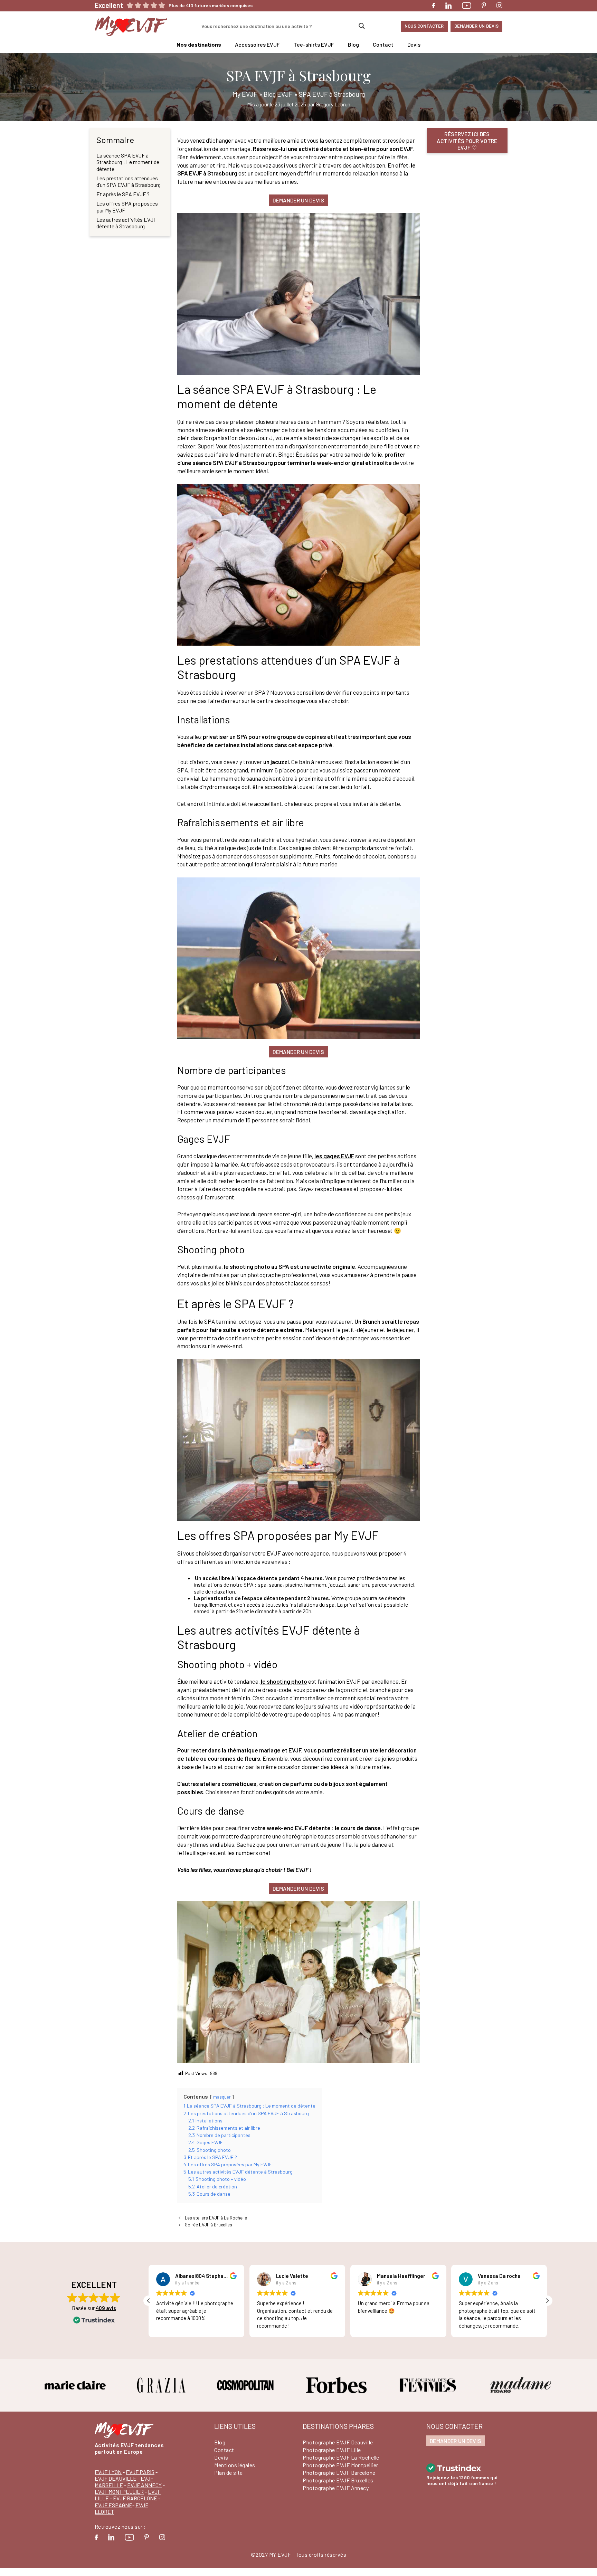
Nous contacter (424, 26)
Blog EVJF (278, 94)
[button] (547, 2301)
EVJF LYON (108, 2472)
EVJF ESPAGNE (113, 2505)
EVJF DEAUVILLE (116, 2478)
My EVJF (245, 94)
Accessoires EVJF (257, 44)
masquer (222, 2097)
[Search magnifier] (362, 26)
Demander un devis (476, 26)
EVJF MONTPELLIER (119, 2492)
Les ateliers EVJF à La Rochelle (216, 2218)
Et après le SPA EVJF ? (123, 194)
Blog (353, 44)
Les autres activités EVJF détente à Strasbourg (126, 223)
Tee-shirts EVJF (314, 44)
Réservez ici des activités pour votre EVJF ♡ (467, 140)
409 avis (106, 2308)
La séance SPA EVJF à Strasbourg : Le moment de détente (128, 162)
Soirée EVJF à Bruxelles (209, 2225)
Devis (414, 44)
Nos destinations (199, 44)
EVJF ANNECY (144, 2485)
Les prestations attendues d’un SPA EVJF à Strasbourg (129, 181)
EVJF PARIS (140, 2472)
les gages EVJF (334, 1156)
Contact (383, 44)
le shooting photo (283, 1681)
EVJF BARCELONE (135, 2498)
